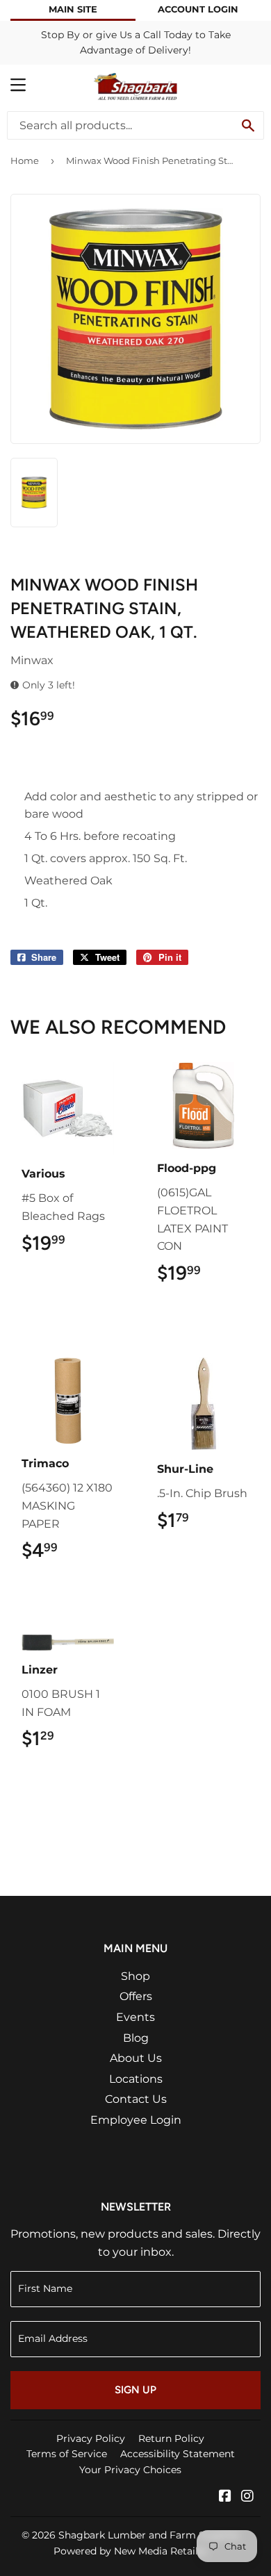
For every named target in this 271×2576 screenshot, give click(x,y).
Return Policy (171, 2438)
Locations (136, 2079)
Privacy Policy (91, 2438)
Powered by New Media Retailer (131, 2551)
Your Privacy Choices (130, 2470)
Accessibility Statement (178, 2454)
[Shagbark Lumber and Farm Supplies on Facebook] (225, 2497)
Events (135, 2017)
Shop (135, 1976)
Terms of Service (67, 2454)
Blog (136, 2038)
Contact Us (136, 2099)
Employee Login (136, 2120)
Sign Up (135, 2390)
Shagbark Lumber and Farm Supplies (149, 2535)
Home (25, 160)
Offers (136, 1996)
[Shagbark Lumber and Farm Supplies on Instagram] (247, 2497)
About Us (136, 2058)
